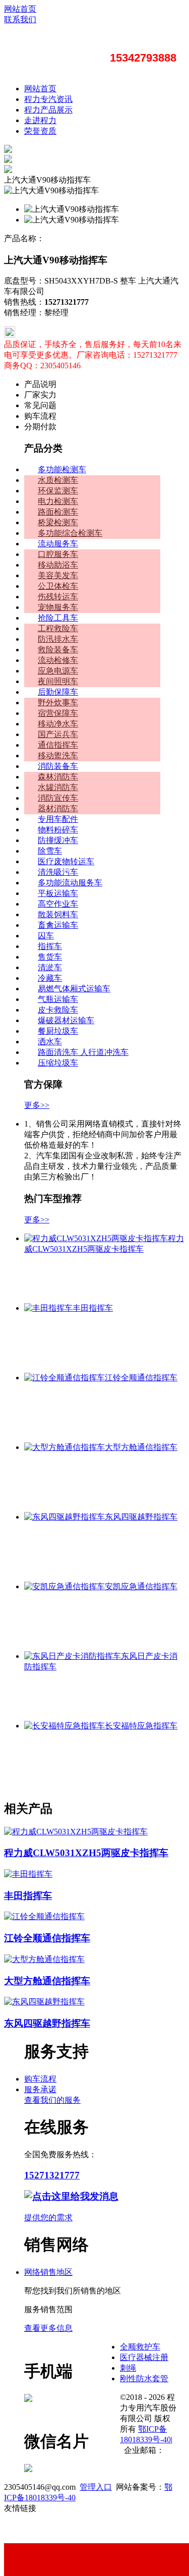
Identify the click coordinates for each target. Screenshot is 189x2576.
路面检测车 (58, 512)
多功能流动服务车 (70, 883)
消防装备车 (58, 766)
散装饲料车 (58, 914)
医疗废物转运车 (66, 861)
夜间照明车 (58, 681)
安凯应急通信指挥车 (141, 1586)
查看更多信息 (48, 2328)
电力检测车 (58, 501)
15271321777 (52, 2175)
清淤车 (50, 967)
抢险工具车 (58, 618)
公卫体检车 (58, 586)
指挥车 (50, 946)
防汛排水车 (58, 639)
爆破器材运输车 (66, 1020)
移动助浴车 (58, 565)
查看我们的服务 (52, 2100)
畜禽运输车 (58, 925)
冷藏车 (50, 978)
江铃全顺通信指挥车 (141, 1378)
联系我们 (20, 19)
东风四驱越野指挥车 (141, 1517)
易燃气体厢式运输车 (74, 989)
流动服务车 (58, 544)
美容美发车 (58, 575)
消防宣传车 (58, 798)
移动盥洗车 (58, 755)
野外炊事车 (58, 703)
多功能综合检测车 (70, 533)
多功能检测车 (62, 469)
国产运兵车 (58, 734)
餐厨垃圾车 (58, 1031)
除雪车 (50, 851)
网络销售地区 (48, 2272)
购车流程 (40, 2079)
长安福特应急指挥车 (141, 1726)
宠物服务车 (58, 607)
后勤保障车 (58, 692)
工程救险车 (58, 628)
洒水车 (50, 1042)
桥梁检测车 (58, 522)
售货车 (50, 957)
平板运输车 (58, 893)
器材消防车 (58, 808)
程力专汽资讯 (48, 99)
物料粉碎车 (58, 830)
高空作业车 (58, 904)
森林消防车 (58, 777)
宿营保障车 (58, 713)
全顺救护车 (140, 2347)
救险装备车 (58, 650)
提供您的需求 (48, 2218)
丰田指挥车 (93, 1308)
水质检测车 (58, 480)
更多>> (37, 1105)
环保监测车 (58, 491)
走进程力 (40, 120)
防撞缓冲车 (58, 840)
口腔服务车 (58, 554)
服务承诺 (40, 2089)
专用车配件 (58, 819)
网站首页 (20, 9)
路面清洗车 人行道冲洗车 (83, 1052)
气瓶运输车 (58, 999)
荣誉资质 (40, 131)
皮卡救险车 (58, 1010)
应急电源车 (58, 671)
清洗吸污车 (58, 872)
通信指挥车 (58, 745)
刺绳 (128, 2368)
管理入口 (96, 2487)
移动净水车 (58, 724)
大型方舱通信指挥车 (141, 1447)
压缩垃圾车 (58, 1063)
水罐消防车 (58, 787)
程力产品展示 (48, 110)
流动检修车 (58, 660)
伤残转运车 (58, 597)
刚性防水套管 (144, 2378)
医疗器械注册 (144, 2357)
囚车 (46, 936)
